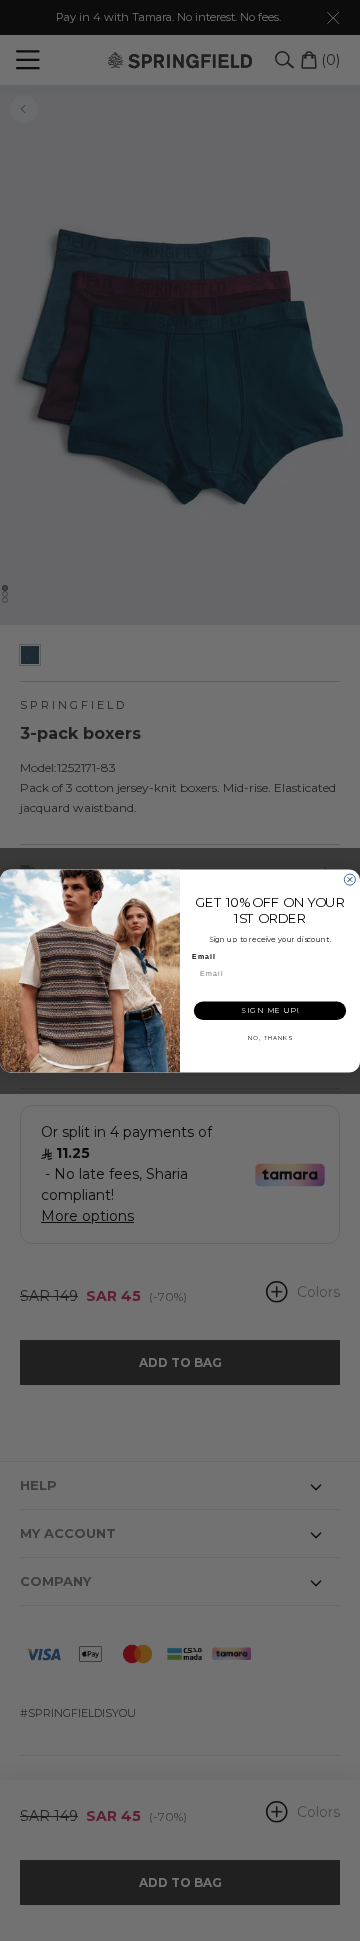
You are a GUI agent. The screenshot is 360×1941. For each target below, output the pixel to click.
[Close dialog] (349, 879)
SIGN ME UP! (270, 1010)
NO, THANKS (270, 1037)
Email (204, 957)
